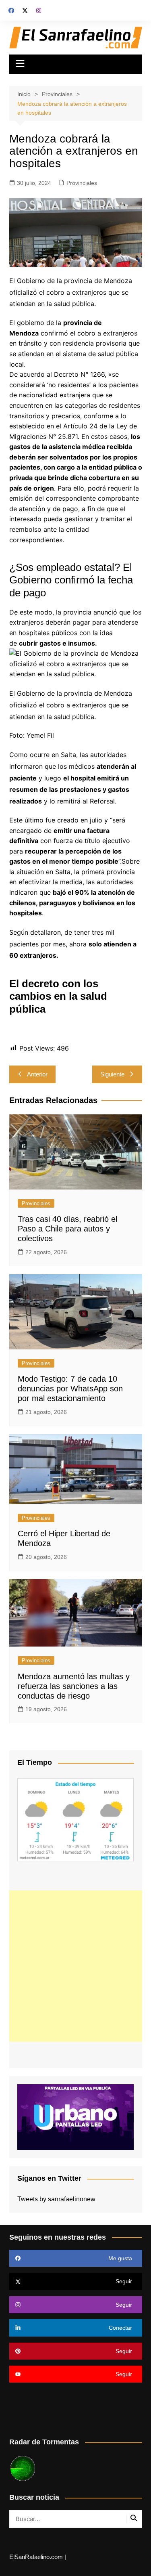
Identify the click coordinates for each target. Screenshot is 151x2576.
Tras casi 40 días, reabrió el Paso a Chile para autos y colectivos (67, 1229)
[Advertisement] (75, 1966)
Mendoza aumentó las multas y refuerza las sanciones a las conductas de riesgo (74, 1686)
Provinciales (82, 183)
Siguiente (112, 1074)
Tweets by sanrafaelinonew (56, 2199)
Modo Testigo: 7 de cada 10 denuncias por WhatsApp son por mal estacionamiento (70, 1389)
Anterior (37, 1074)
